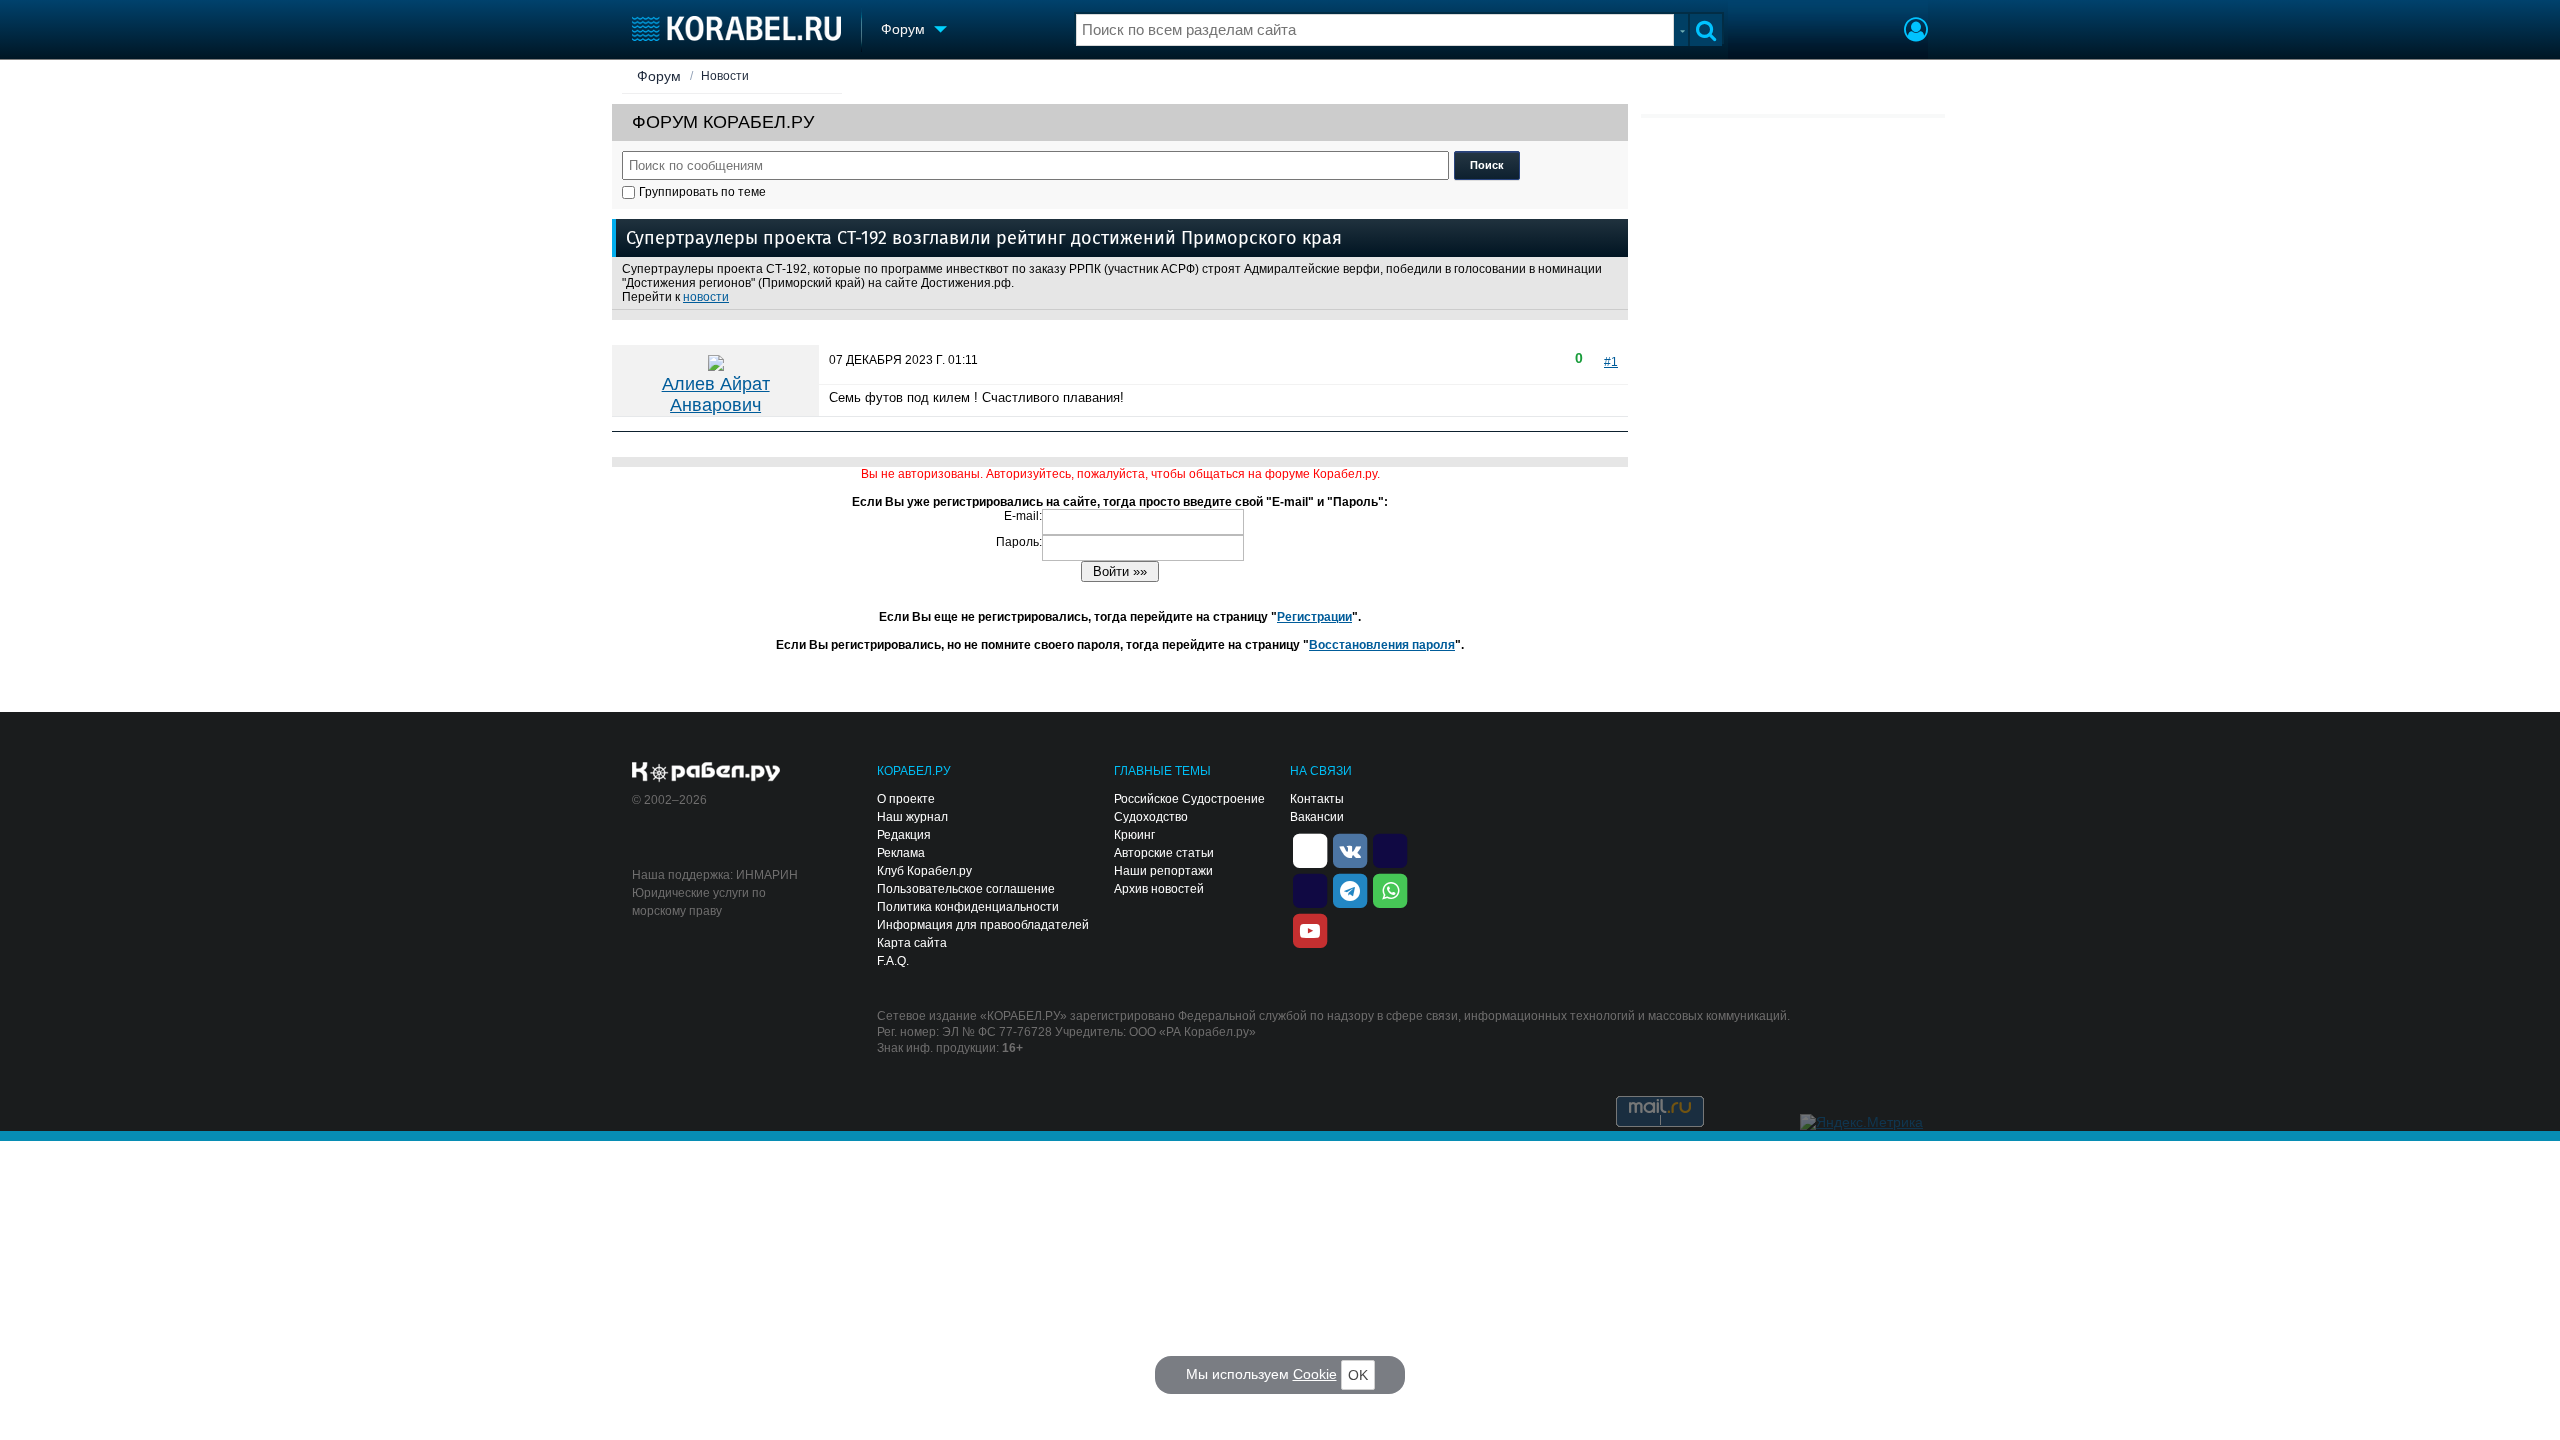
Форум (659, 76)
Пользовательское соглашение (966, 889)
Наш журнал (912, 817)
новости (706, 297)
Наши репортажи (1163, 871)
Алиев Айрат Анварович (716, 394)
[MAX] (1310, 889)
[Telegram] (1350, 889)
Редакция (904, 835)
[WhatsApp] (1390, 889)
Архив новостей (1159, 889)
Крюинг (1134, 835)
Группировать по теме (702, 192)
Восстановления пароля (1382, 645)
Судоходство (1151, 817)
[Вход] (1916, 32)
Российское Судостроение (1189, 799)
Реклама (901, 853)
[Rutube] (1390, 849)
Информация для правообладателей (983, 925)
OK (1358, 1375)
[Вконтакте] (1350, 849)
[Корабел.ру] (706, 773)
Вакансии (1317, 817)
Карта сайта (912, 943)
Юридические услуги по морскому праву (699, 902)
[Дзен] (1310, 849)
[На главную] (736, 28)
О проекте (906, 799)
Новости (725, 76)
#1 (1611, 362)
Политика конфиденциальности (968, 907)
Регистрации (1314, 617)
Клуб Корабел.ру (924, 871)
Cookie (1315, 1374)
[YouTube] (1310, 929)
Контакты (1317, 799)
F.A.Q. (893, 961)
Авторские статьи (1164, 853)
